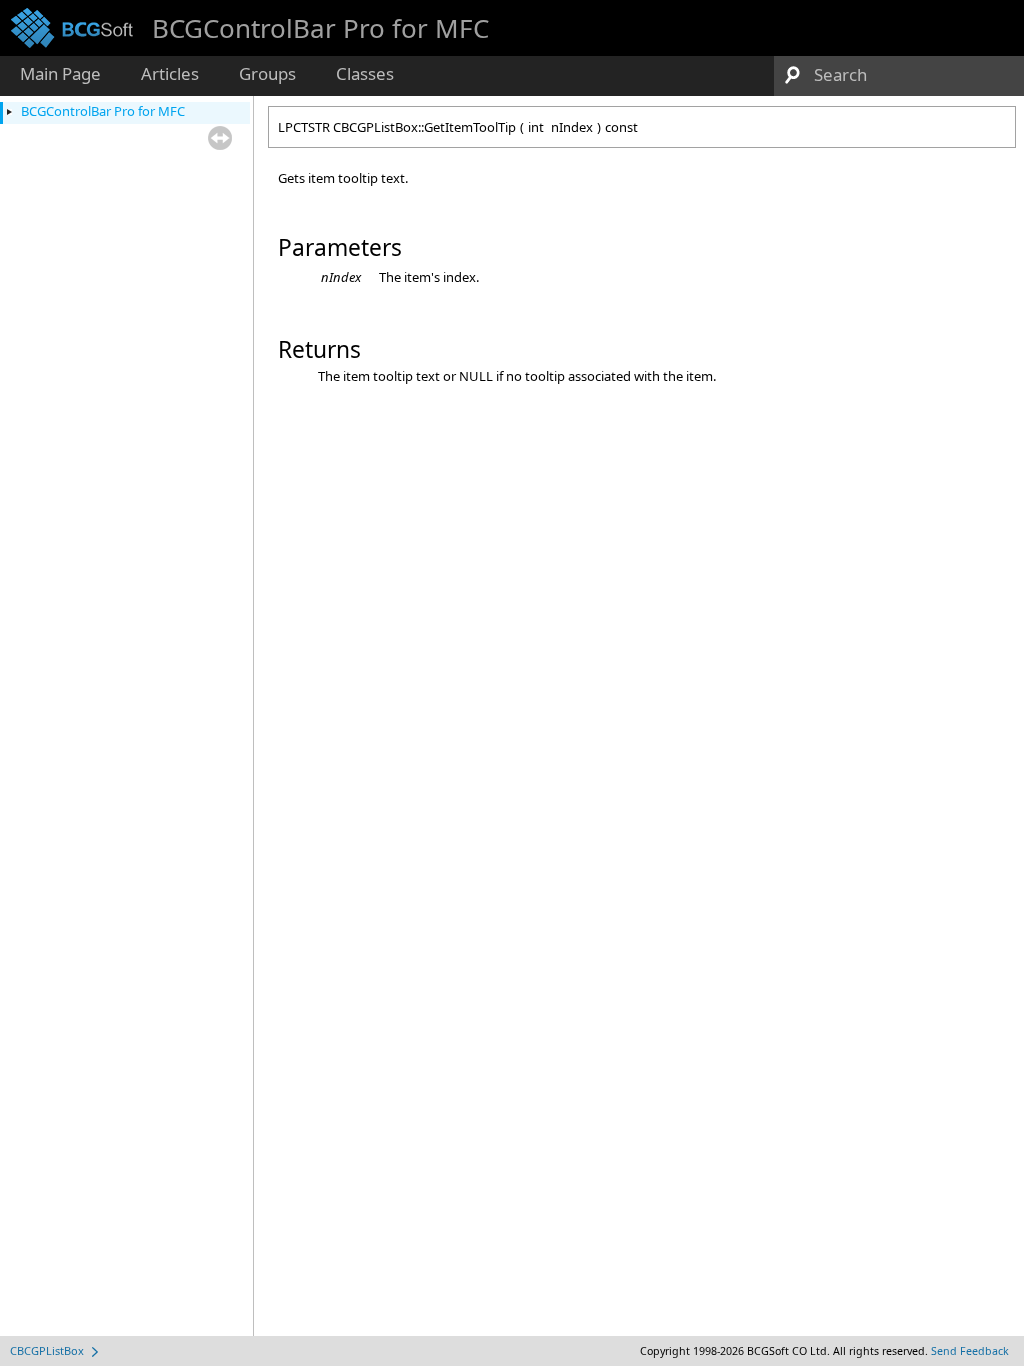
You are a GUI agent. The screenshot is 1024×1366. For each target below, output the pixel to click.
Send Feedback (970, 1351)
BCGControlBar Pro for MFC (103, 111)
